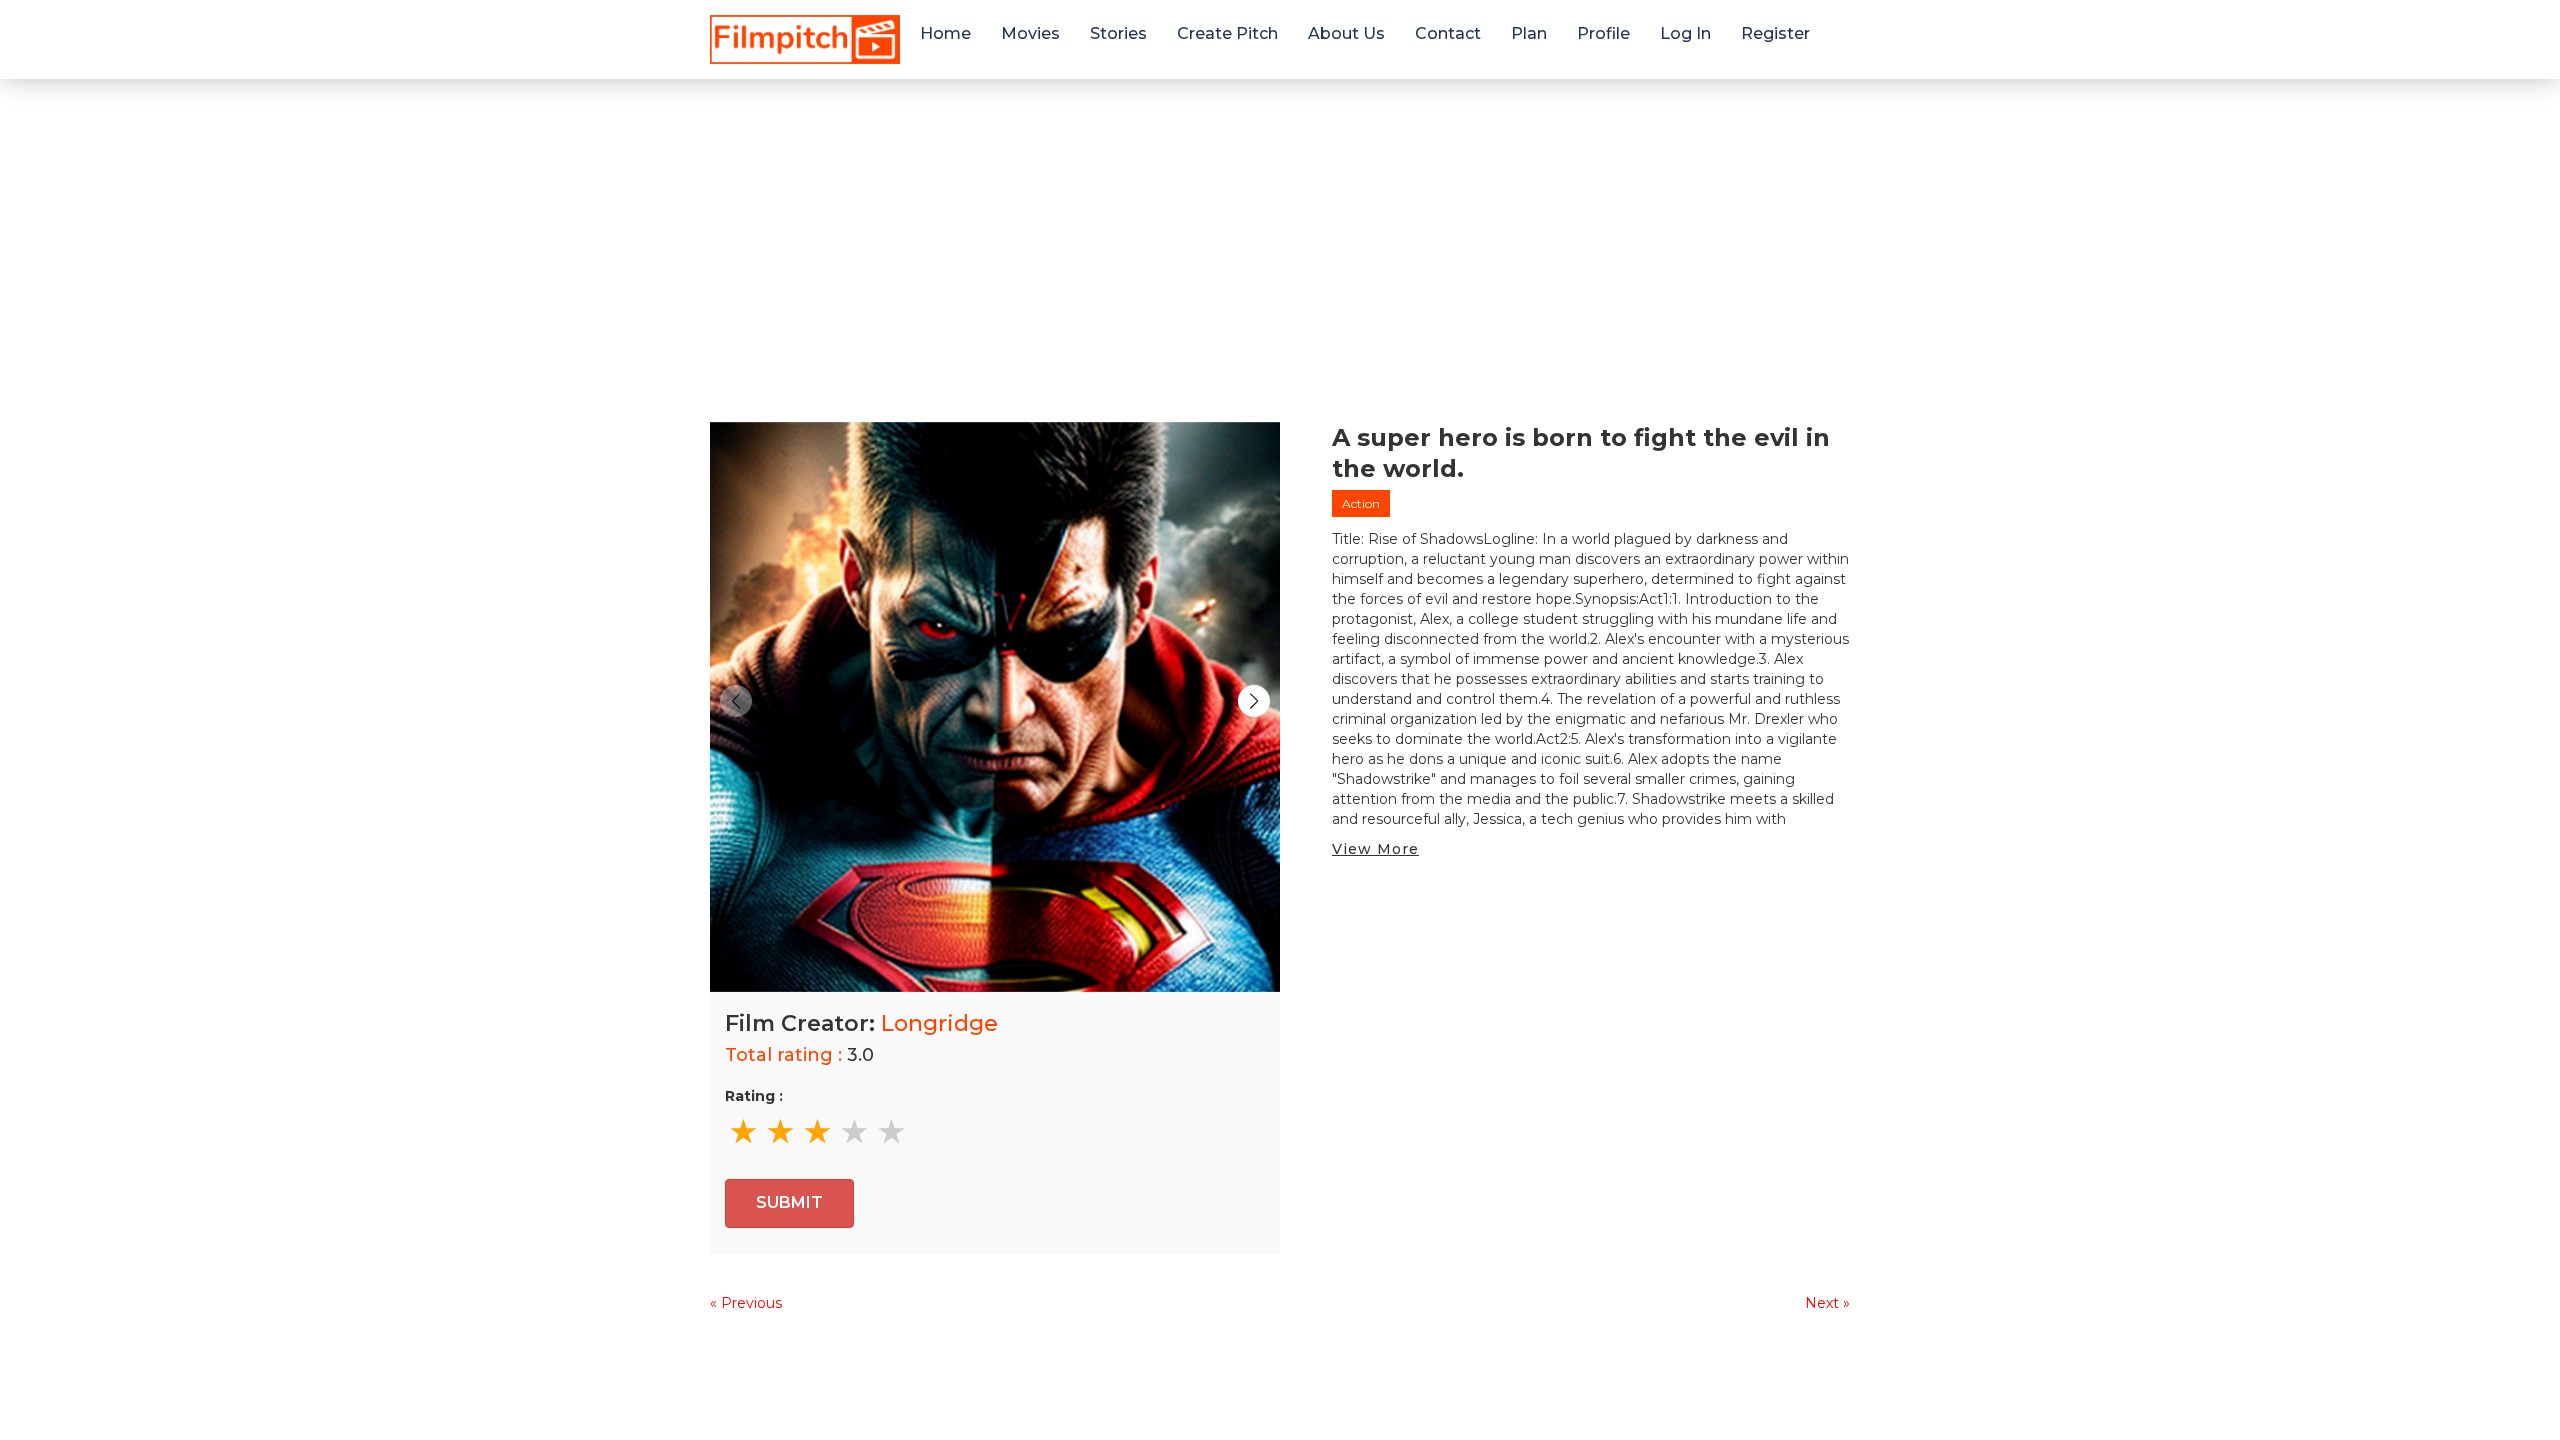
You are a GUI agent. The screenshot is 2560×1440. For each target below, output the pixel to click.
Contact (1448, 33)
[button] (1254, 701)
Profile (1603, 33)
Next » (1827, 1303)
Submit (789, 1202)
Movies (1030, 33)
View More (1375, 849)
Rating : (754, 1096)
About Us (1346, 33)
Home (945, 33)
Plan (1529, 33)
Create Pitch (1227, 33)
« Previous (746, 1303)
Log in (1685, 33)
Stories (1118, 33)
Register (1775, 33)
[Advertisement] (1280, 229)
